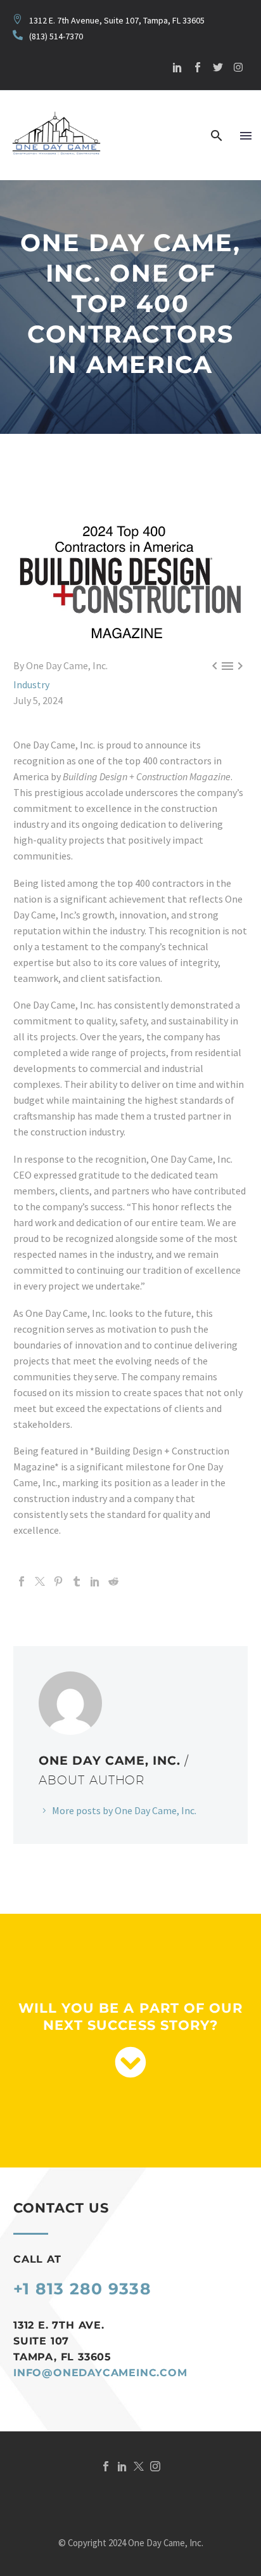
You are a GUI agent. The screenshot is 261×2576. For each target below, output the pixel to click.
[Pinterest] (58, 1581)
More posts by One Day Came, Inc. (124, 1810)
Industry (31, 684)
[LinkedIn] (95, 1581)
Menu (246, 136)
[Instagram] (238, 67)
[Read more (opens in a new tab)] (48, 36)
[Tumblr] (77, 1581)
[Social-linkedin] (177, 67)
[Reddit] (113, 1581)
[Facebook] (22, 1581)
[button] (217, 136)
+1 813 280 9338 (82, 2289)
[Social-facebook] (198, 67)
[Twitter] (218, 67)
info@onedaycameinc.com (100, 2373)
